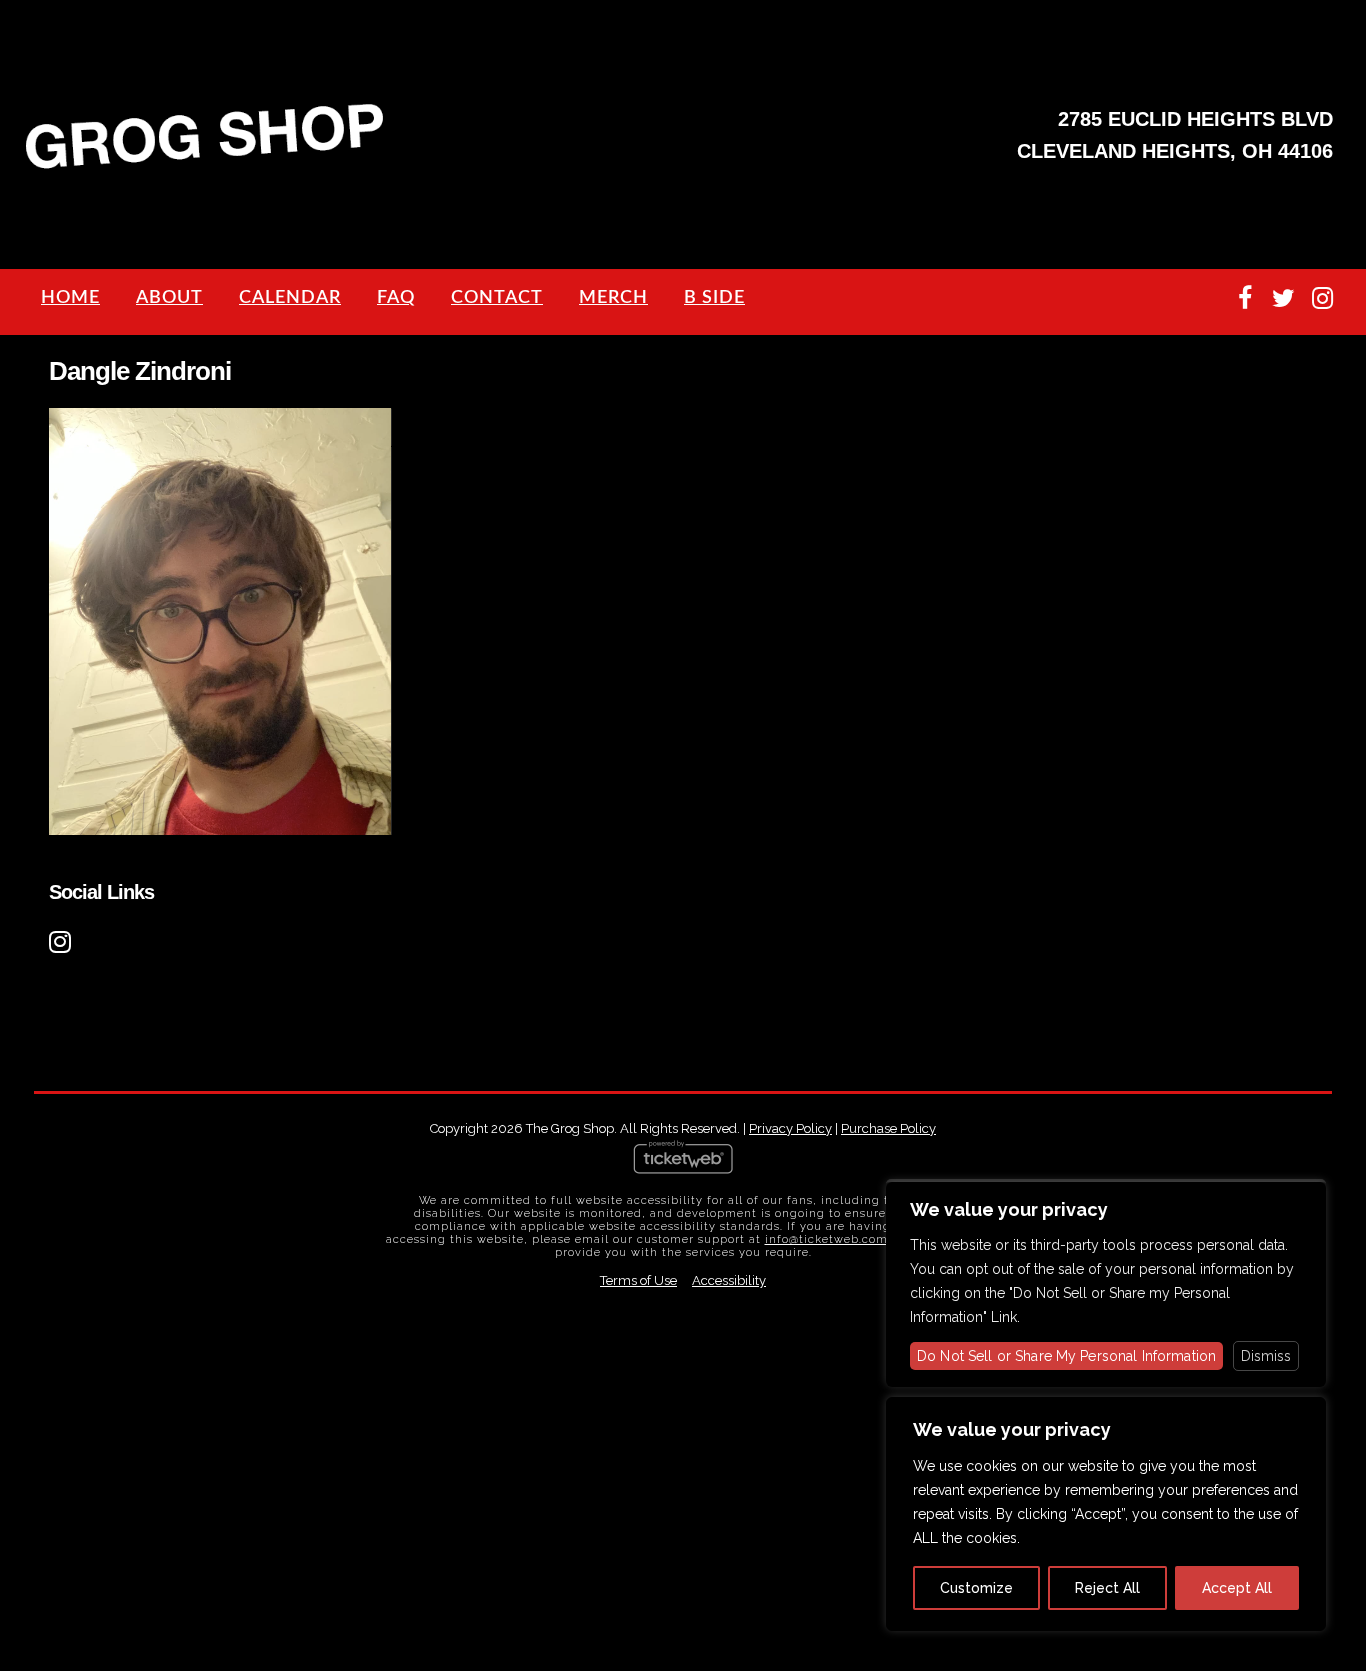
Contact (497, 298)
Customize (976, 1588)
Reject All (1107, 1588)
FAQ (396, 298)
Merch (613, 298)
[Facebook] (1244, 298)
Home (70, 298)
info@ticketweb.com (826, 1239)
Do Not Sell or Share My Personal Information (1066, 1356)
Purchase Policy (888, 1128)
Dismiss (1266, 1356)
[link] (63, 939)
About (169, 298)
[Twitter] (1283, 298)
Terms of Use (638, 1280)
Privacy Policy (790, 1128)
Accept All (1237, 1588)
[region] (1106, 1514)
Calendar (290, 298)
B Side (714, 298)
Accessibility (729, 1280)
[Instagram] (1322, 298)
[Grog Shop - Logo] (205, 166)
